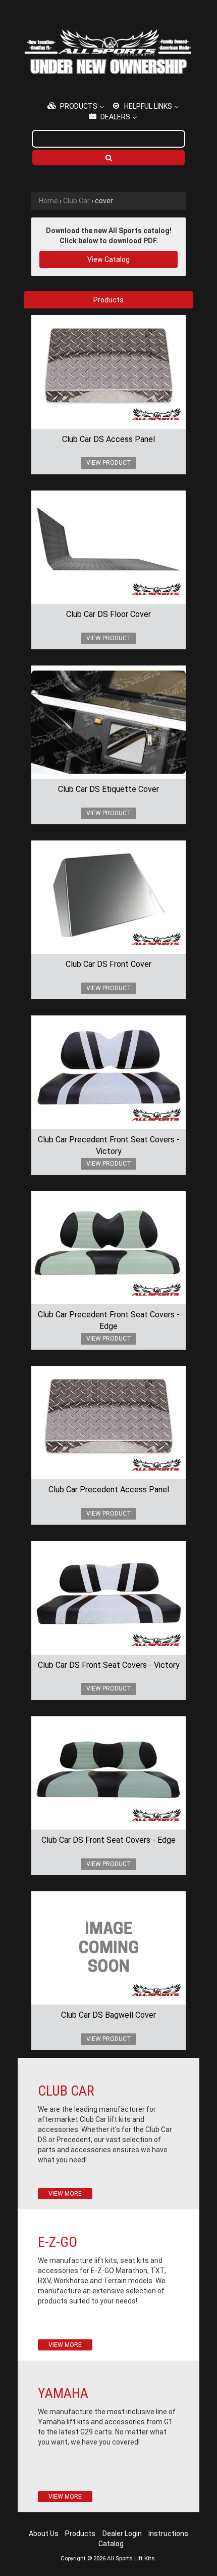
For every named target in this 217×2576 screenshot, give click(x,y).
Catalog (111, 2544)
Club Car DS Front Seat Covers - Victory (109, 1665)
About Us (44, 2534)
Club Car (76, 201)
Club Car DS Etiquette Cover (108, 789)
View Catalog (108, 259)
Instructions (168, 2534)
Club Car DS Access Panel (108, 439)
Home (48, 201)
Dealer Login (122, 2534)
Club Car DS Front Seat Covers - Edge (108, 1840)
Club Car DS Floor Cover (108, 614)
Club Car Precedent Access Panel (109, 1490)
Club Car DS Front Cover (108, 964)
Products (80, 2534)
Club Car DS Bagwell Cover (108, 2015)
